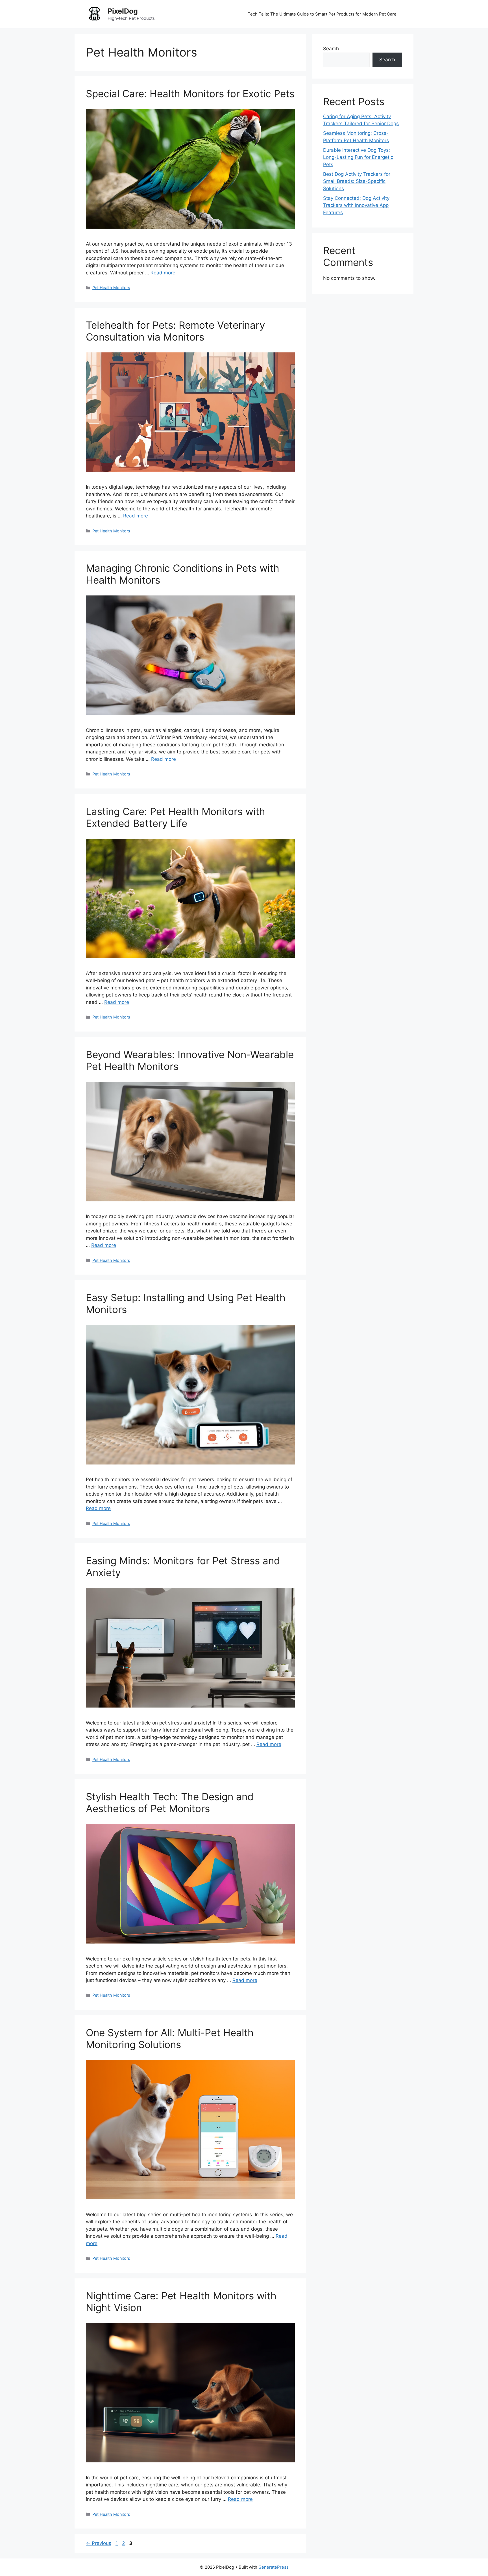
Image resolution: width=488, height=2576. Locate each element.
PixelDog (123, 11)
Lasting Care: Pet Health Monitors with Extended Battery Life (176, 817)
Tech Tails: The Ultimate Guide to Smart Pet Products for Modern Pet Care (322, 14)
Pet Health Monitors (111, 288)
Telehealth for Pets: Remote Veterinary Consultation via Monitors (175, 331)
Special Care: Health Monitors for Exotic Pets (190, 94)
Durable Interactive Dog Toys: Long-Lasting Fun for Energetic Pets (358, 157)
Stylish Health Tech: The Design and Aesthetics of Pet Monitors (170, 1802)
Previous (99, 2543)
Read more (163, 273)
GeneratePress (274, 2567)
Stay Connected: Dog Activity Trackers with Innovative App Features (356, 205)
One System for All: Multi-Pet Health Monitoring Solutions (170, 2038)
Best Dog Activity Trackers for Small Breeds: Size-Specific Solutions (357, 181)
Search (331, 49)
